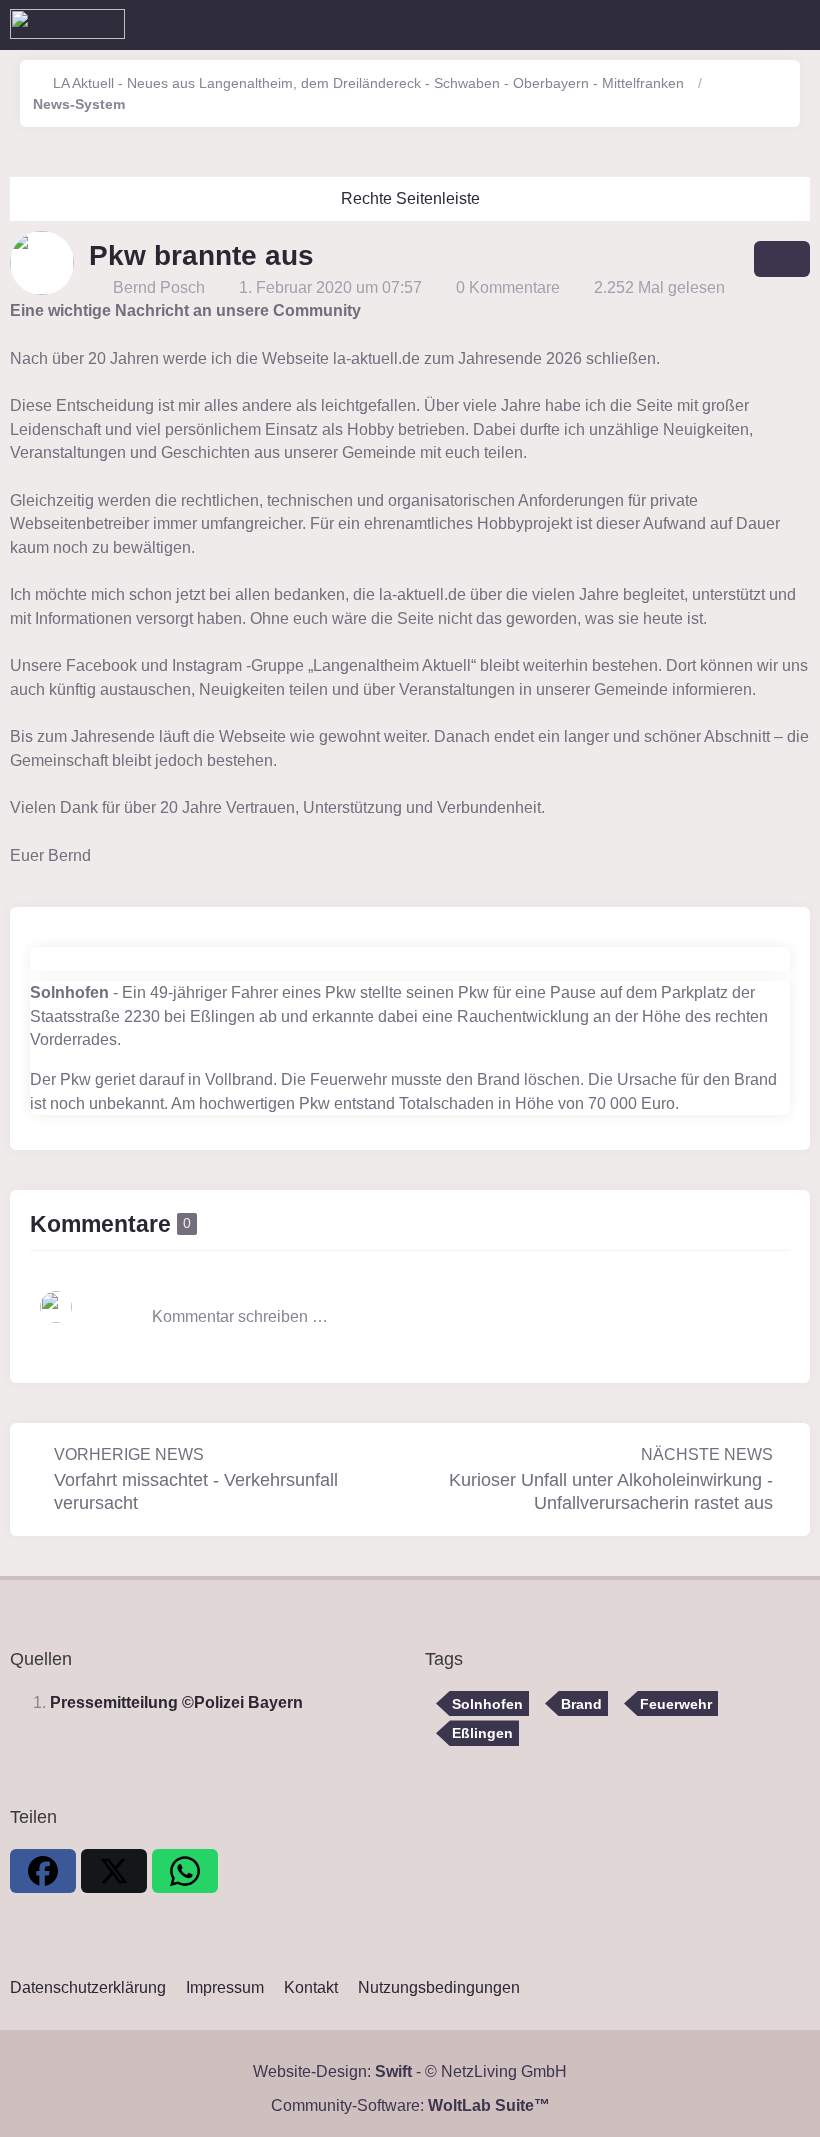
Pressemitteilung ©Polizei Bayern (176, 1702)
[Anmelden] (744, 25)
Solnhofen (487, 1704)
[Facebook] (43, 1871)
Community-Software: (410, 2105)
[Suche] (694, 25)
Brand (581, 1704)
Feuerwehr (676, 1704)
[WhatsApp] (185, 1871)
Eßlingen (482, 1733)
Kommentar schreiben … (240, 1316)
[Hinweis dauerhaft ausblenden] (798, 311)
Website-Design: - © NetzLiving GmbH (410, 2071)
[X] (114, 1871)
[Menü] (794, 25)
